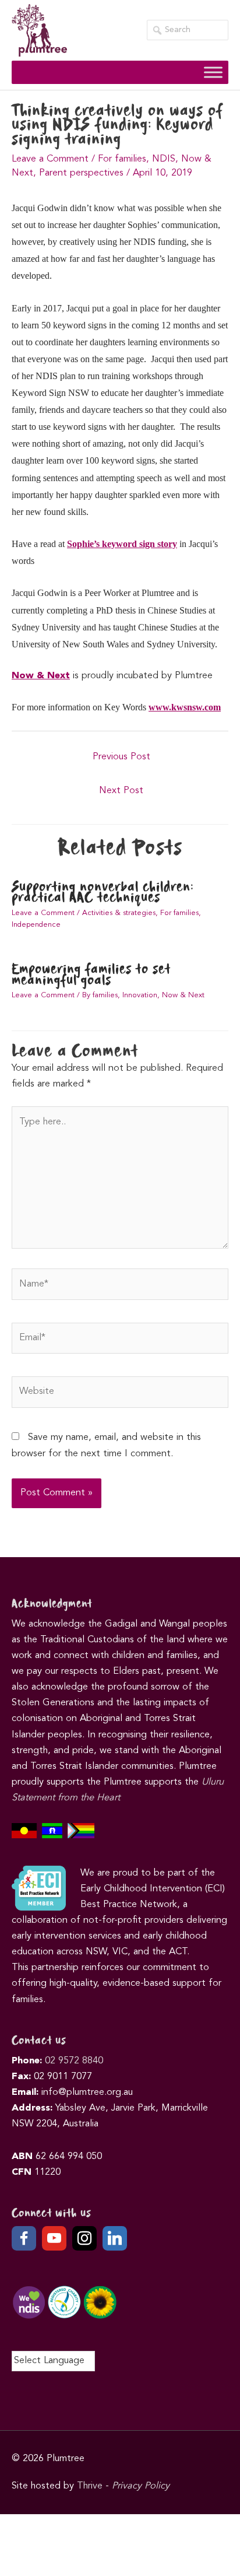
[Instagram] (84, 2238)
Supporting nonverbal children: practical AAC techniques (103, 893)
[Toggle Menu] (213, 72)
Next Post (121, 791)
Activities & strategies (119, 913)
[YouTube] (54, 2238)
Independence (36, 925)
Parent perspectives (81, 173)
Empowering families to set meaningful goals (91, 975)
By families (100, 995)
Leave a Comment (50, 159)
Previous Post (121, 757)
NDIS (164, 159)
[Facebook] (24, 2238)
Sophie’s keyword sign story (122, 544)
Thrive (90, 2486)
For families (122, 159)
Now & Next (41, 676)
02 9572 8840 (74, 2061)
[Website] (120, 1395)
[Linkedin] (115, 2238)
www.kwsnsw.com (185, 707)
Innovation (140, 995)
